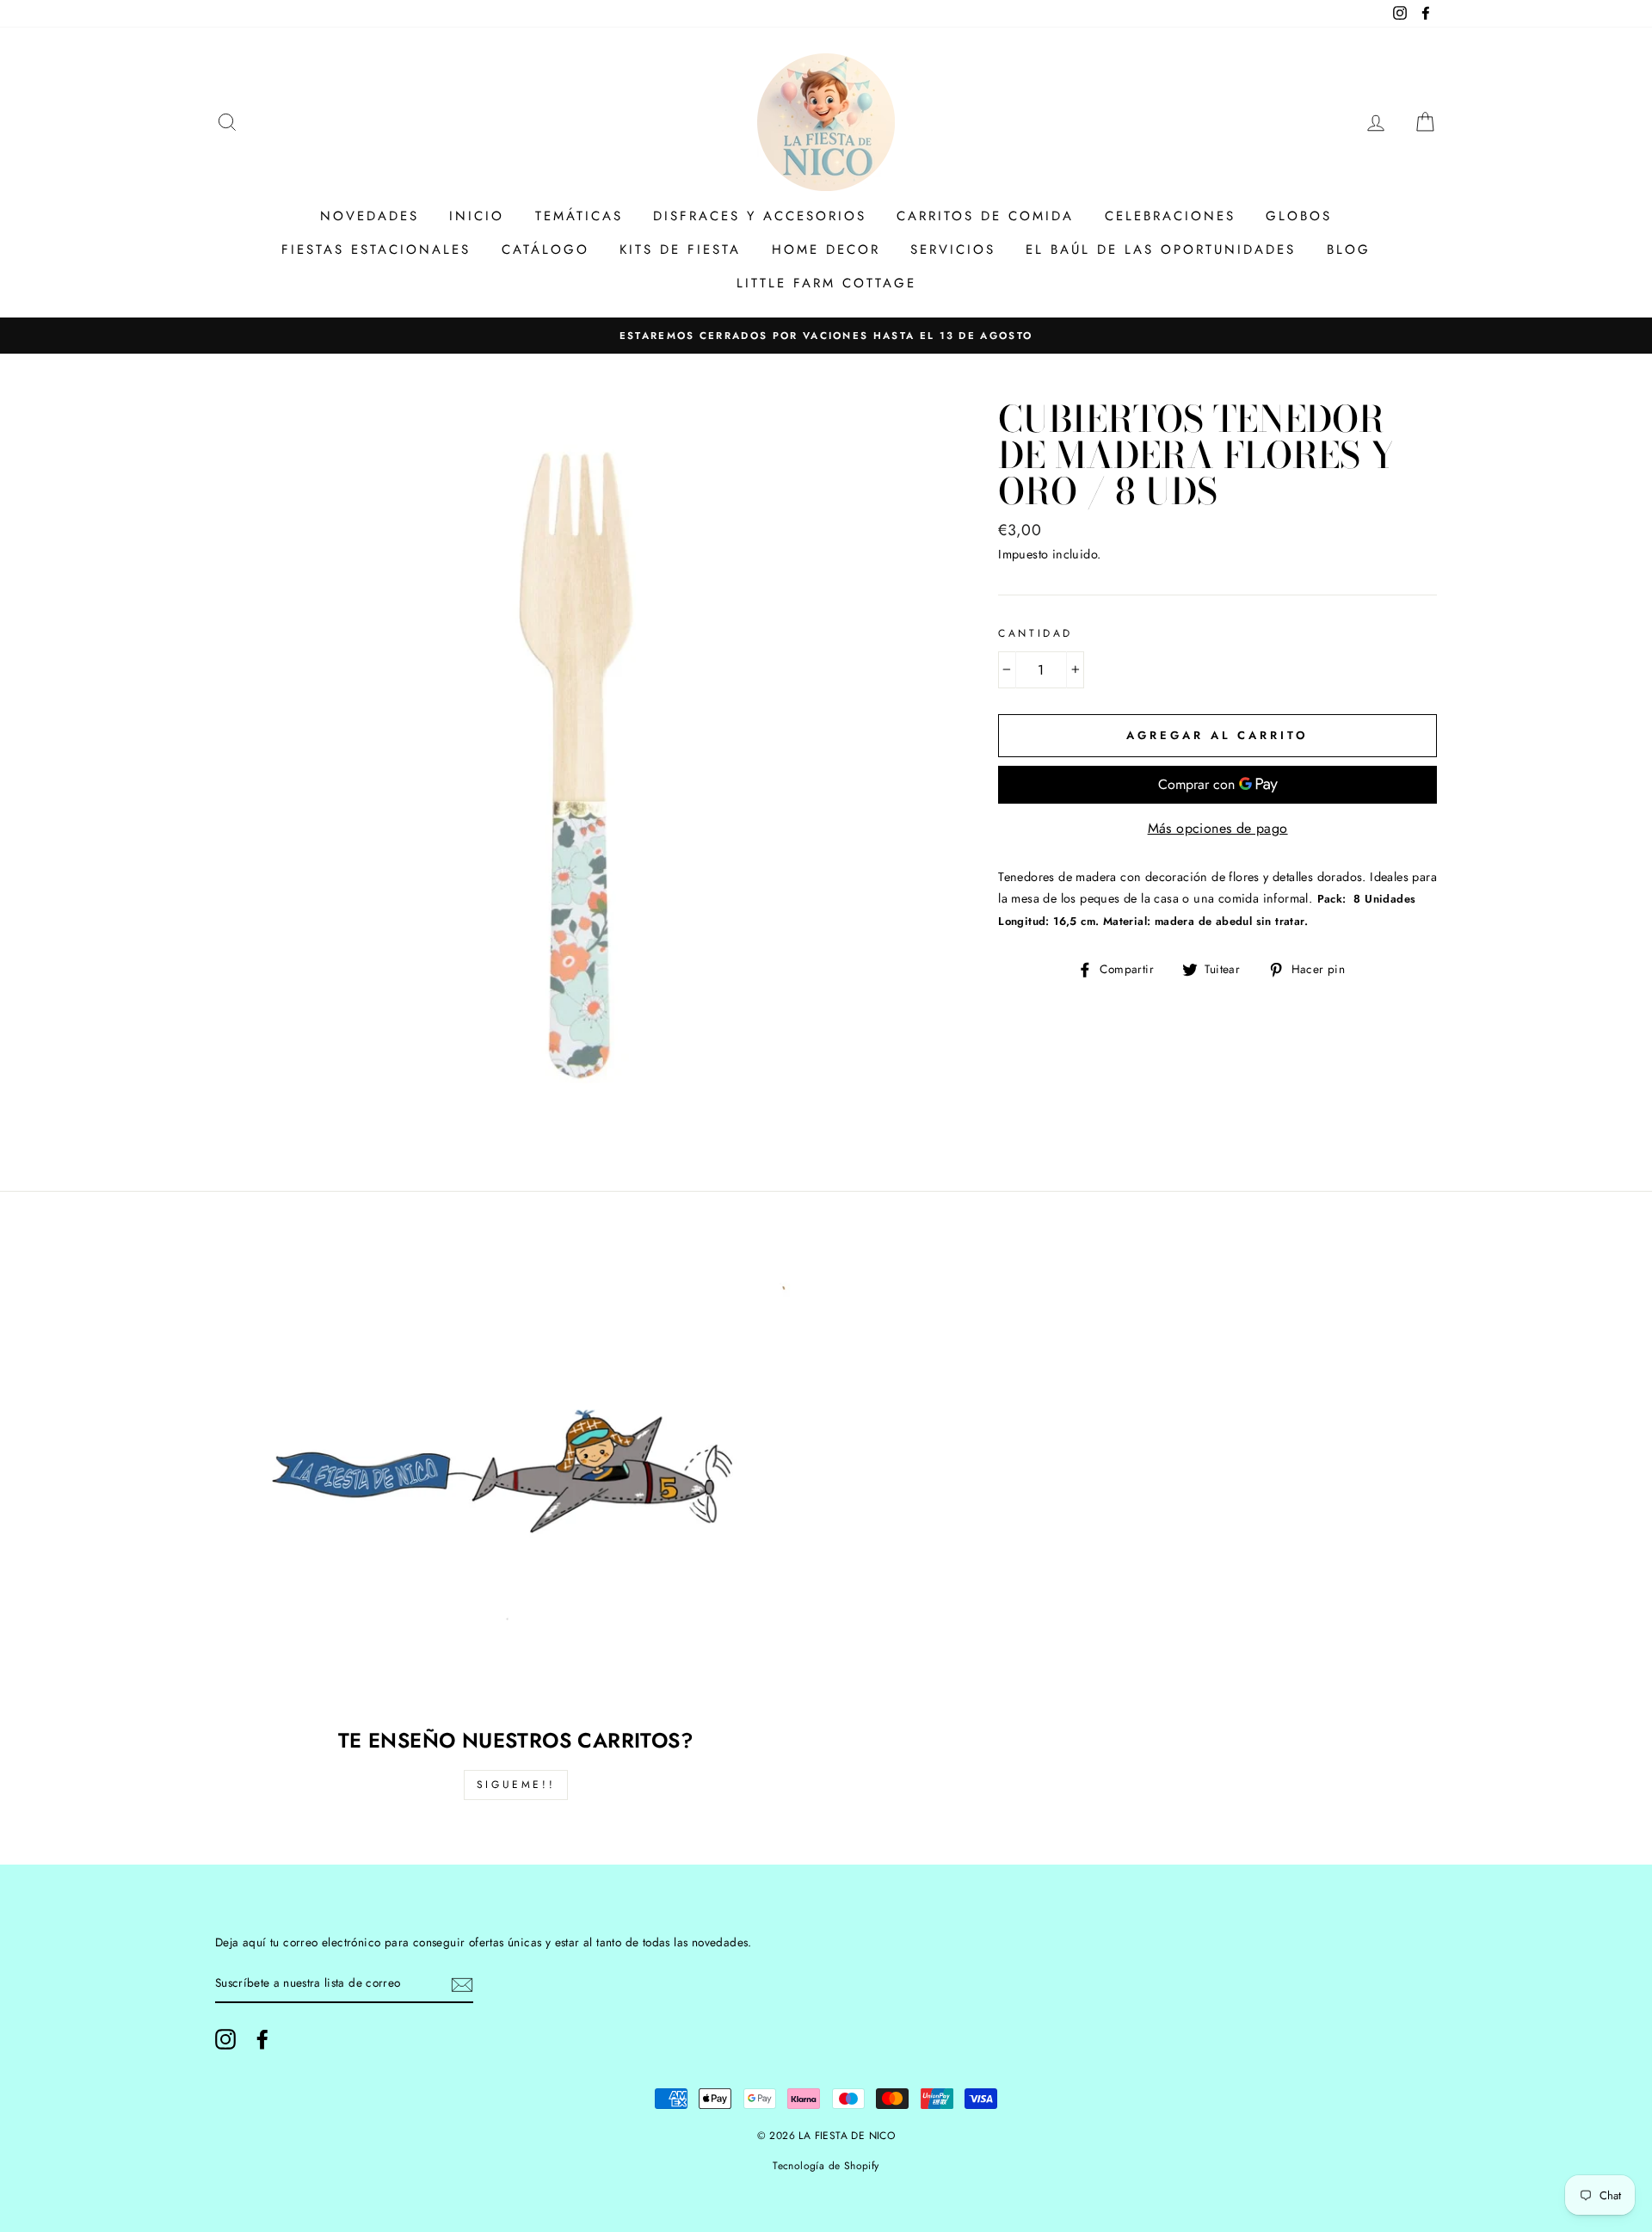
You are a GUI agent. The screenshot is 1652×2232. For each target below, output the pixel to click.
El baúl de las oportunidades (1161, 250)
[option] (826, 336)
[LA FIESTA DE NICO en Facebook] (262, 2039)
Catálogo (546, 250)
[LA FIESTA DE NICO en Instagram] (225, 2039)
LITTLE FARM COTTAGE (826, 283)
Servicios (953, 250)
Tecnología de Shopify (826, 2166)
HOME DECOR (826, 250)
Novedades (370, 216)
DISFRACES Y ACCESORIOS (760, 216)
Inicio (477, 216)
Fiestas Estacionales (376, 250)
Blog (1349, 250)
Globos (1299, 216)
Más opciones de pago (1218, 828)
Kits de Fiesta (680, 250)
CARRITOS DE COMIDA (985, 216)
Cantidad (1036, 633)
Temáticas (579, 216)
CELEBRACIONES (1170, 216)
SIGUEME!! (516, 1785)
